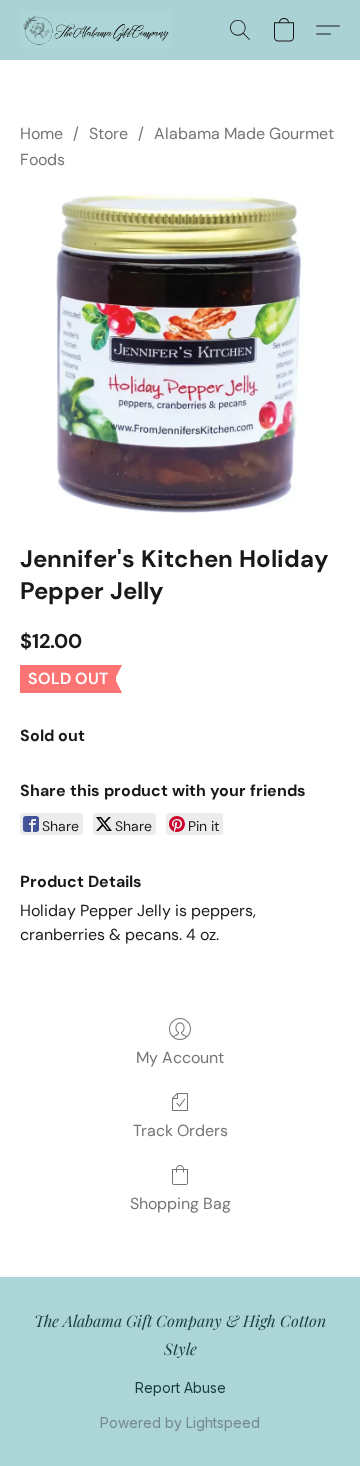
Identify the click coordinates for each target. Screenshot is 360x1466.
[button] (100, 30)
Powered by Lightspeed (180, 1422)
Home (41, 133)
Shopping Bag (180, 1203)
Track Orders (180, 1130)
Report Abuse (180, 1387)
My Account (180, 1057)
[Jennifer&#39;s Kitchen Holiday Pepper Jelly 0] (180, 353)
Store (108, 133)
